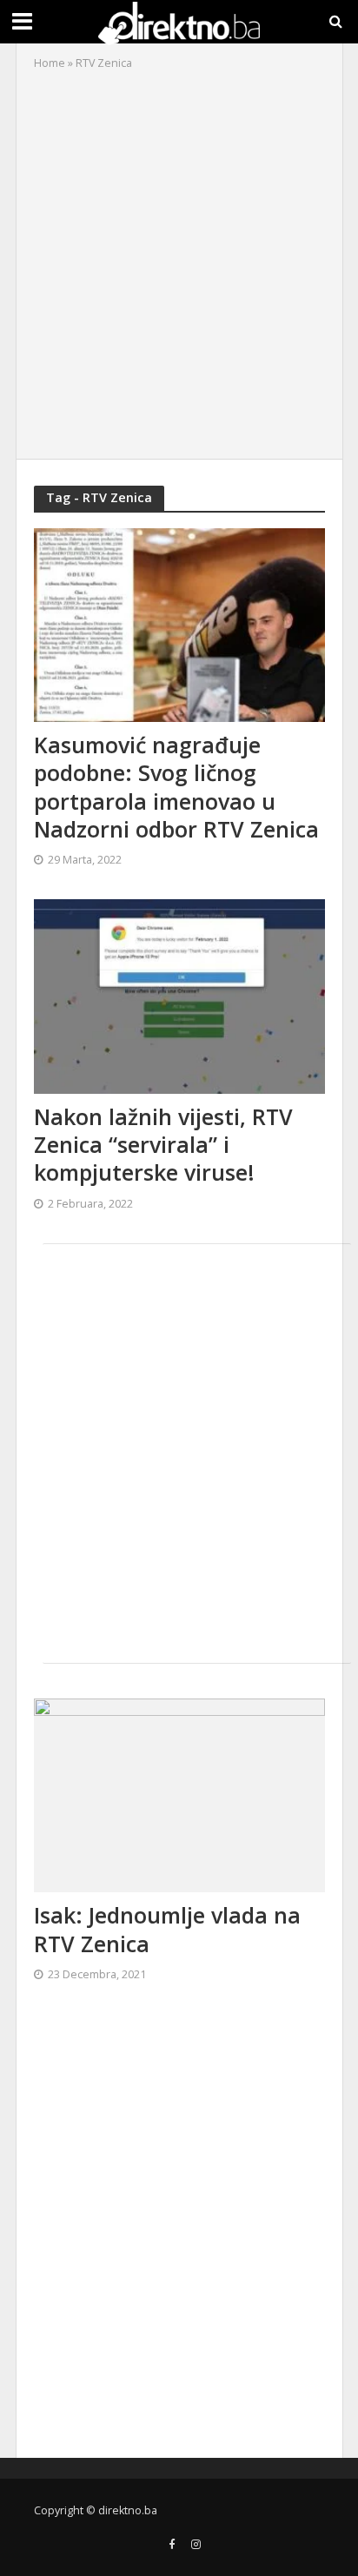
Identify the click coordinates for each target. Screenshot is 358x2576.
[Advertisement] (179, 261)
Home (50, 63)
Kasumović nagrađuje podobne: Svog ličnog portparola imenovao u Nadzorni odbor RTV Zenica (176, 787)
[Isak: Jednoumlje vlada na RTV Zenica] (179, 1794)
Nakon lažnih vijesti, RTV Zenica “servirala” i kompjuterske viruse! (163, 1145)
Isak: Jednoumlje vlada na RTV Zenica (167, 1929)
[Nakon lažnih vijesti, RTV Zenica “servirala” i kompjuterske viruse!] (179, 995)
